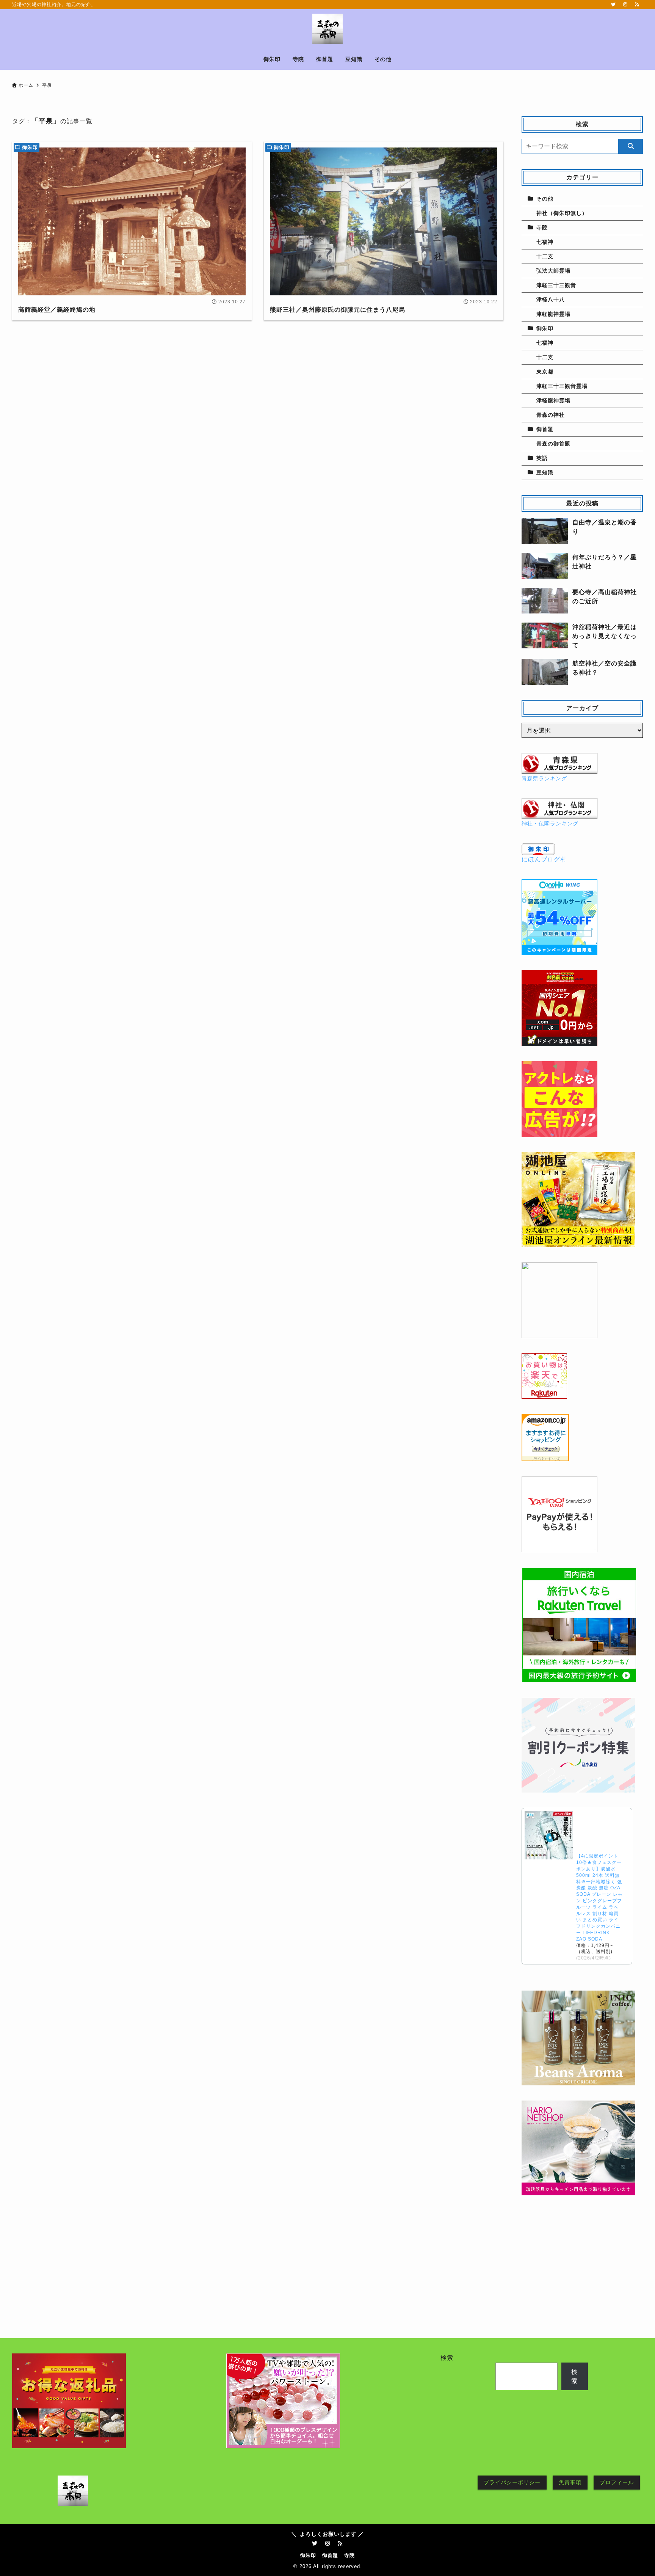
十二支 (545, 256)
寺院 (542, 227)
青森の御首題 (553, 444)
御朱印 (30, 147)
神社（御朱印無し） (562, 213)
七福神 (545, 242)
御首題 (545, 429)
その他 (545, 199)
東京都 (545, 372)
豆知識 (545, 472)
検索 (447, 2358)
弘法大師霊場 (553, 271)
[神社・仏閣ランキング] (559, 814)
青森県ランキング (544, 778)
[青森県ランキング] (559, 769)
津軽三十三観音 (556, 285)
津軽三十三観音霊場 (562, 386)
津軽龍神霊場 (553, 314)
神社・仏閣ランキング (550, 824)
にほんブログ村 (544, 859)
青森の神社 (551, 415)
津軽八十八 (551, 300)
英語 (542, 458)
